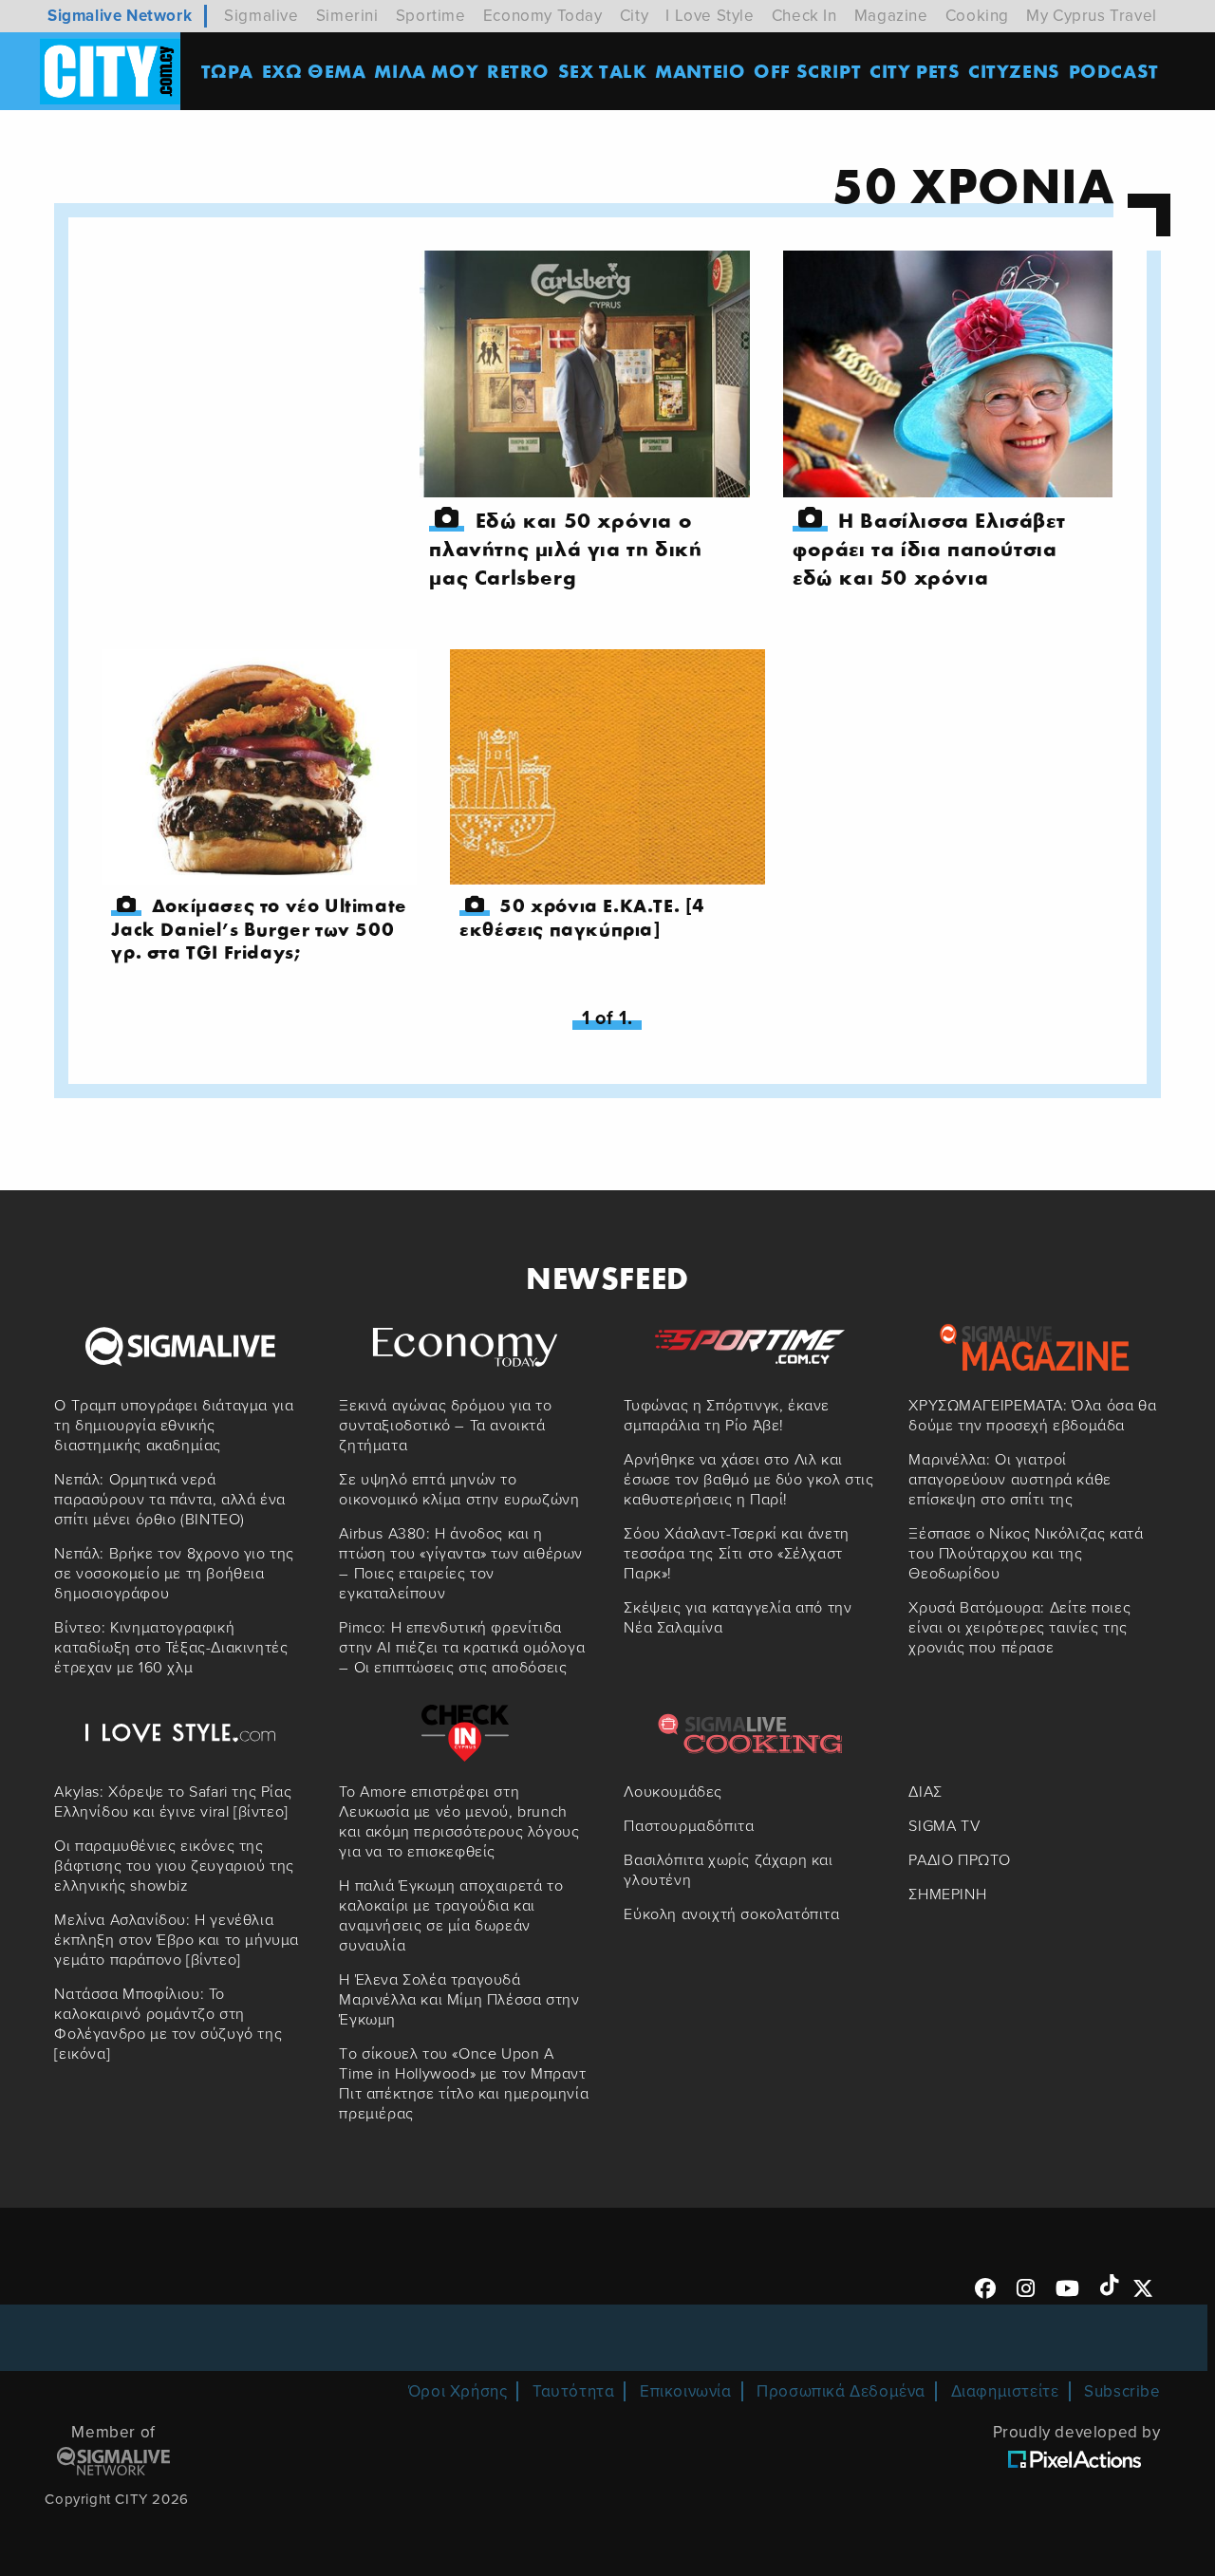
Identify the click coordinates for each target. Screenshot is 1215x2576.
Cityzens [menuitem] (1014, 71)
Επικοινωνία (686, 2391)
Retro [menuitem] (518, 71)
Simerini (347, 16)
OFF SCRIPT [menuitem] (807, 71)
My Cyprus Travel (1092, 16)
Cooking (977, 16)
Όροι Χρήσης (458, 2391)
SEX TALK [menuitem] (603, 71)
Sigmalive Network (120, 16)
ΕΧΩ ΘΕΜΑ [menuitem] (314, 71)
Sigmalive (261, 16)
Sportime (431, 16)
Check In (804, 16)
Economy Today (543, 16)
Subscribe (1122, 2391)
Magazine (891, 16)
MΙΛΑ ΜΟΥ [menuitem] (426, 71)
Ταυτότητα (573, 2391)
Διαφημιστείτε (1005, 2391)
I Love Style (710, 16)
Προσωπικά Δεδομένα (841, 2391)
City (634, 16)
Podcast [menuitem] (1114, 71)
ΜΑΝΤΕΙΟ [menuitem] (700, 71)
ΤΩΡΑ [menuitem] (227, 71)
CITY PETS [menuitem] (915, 71)
